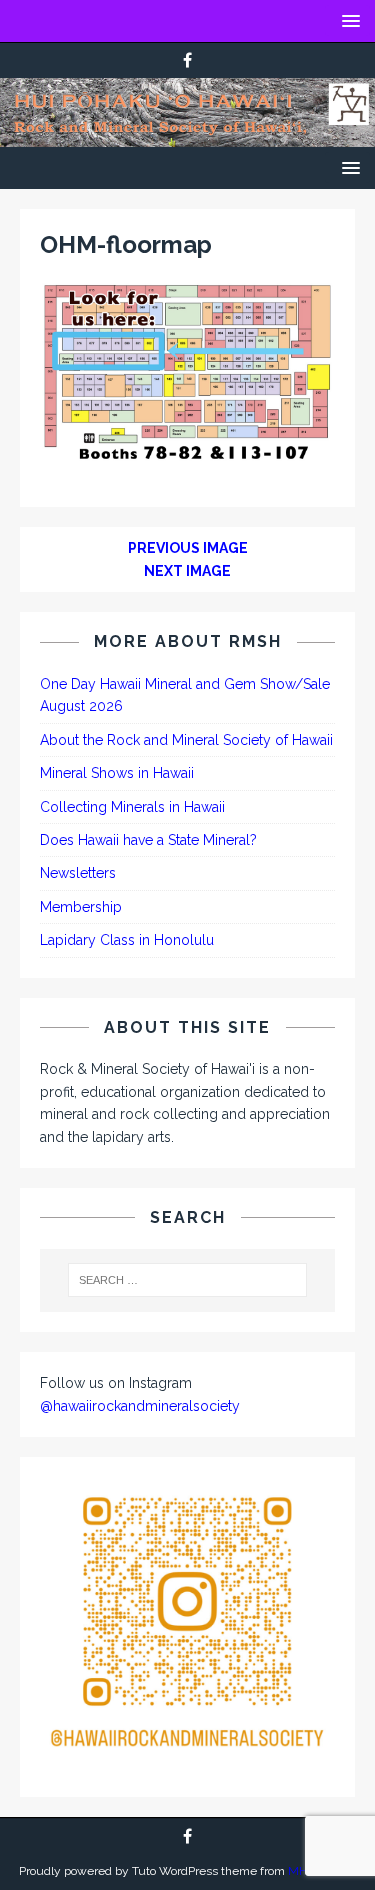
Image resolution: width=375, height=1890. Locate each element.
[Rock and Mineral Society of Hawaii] (187, 136)
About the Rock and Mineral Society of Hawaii (186, 740)
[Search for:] (188, 1280)
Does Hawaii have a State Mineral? (148, 840)
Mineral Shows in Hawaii (117, 773)
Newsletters (78, 873)
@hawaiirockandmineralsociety (140, 1406)
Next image (187, 571)
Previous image (188, 548)
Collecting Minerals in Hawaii (132, 807)
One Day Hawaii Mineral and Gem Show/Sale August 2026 (185, 695)
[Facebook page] (187, 60)
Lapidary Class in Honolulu (127, 940)
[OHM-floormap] (187, 456)
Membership (81, 907)
